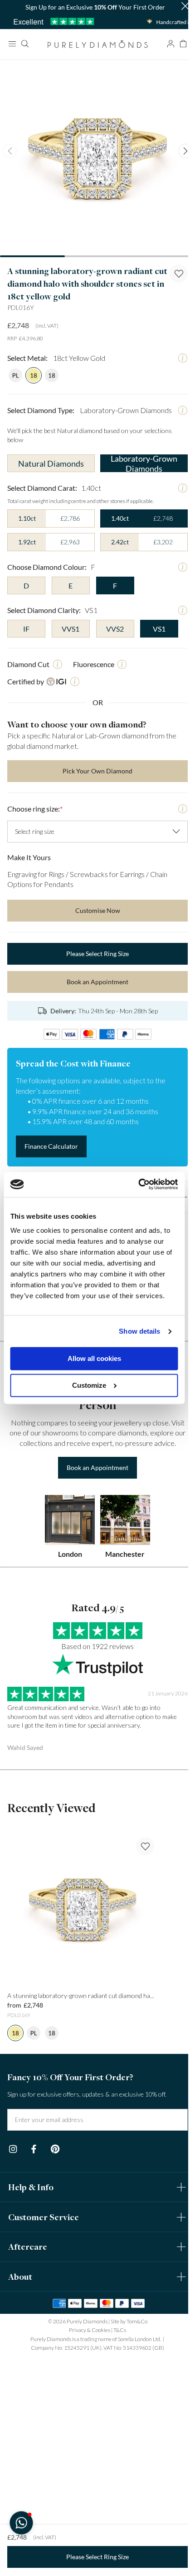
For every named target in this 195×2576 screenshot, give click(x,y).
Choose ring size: (35, 809)
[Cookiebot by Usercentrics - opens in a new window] (138, 1184)
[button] (185, 7)
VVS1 (71, 629)
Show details (139, 1331)
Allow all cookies (94, 1359)
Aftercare (28, 2247)
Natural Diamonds (51, 463)
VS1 (159, 629)
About (20, 2277)
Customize (89, 1385)
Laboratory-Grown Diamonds (144, 463)
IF (26, 629)
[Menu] (12, 44)
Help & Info (31, 2187)
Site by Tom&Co (129, 2321)
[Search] (24, 44)
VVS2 (115, 629)
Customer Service (44, 2217)
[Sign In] (171, 44)
